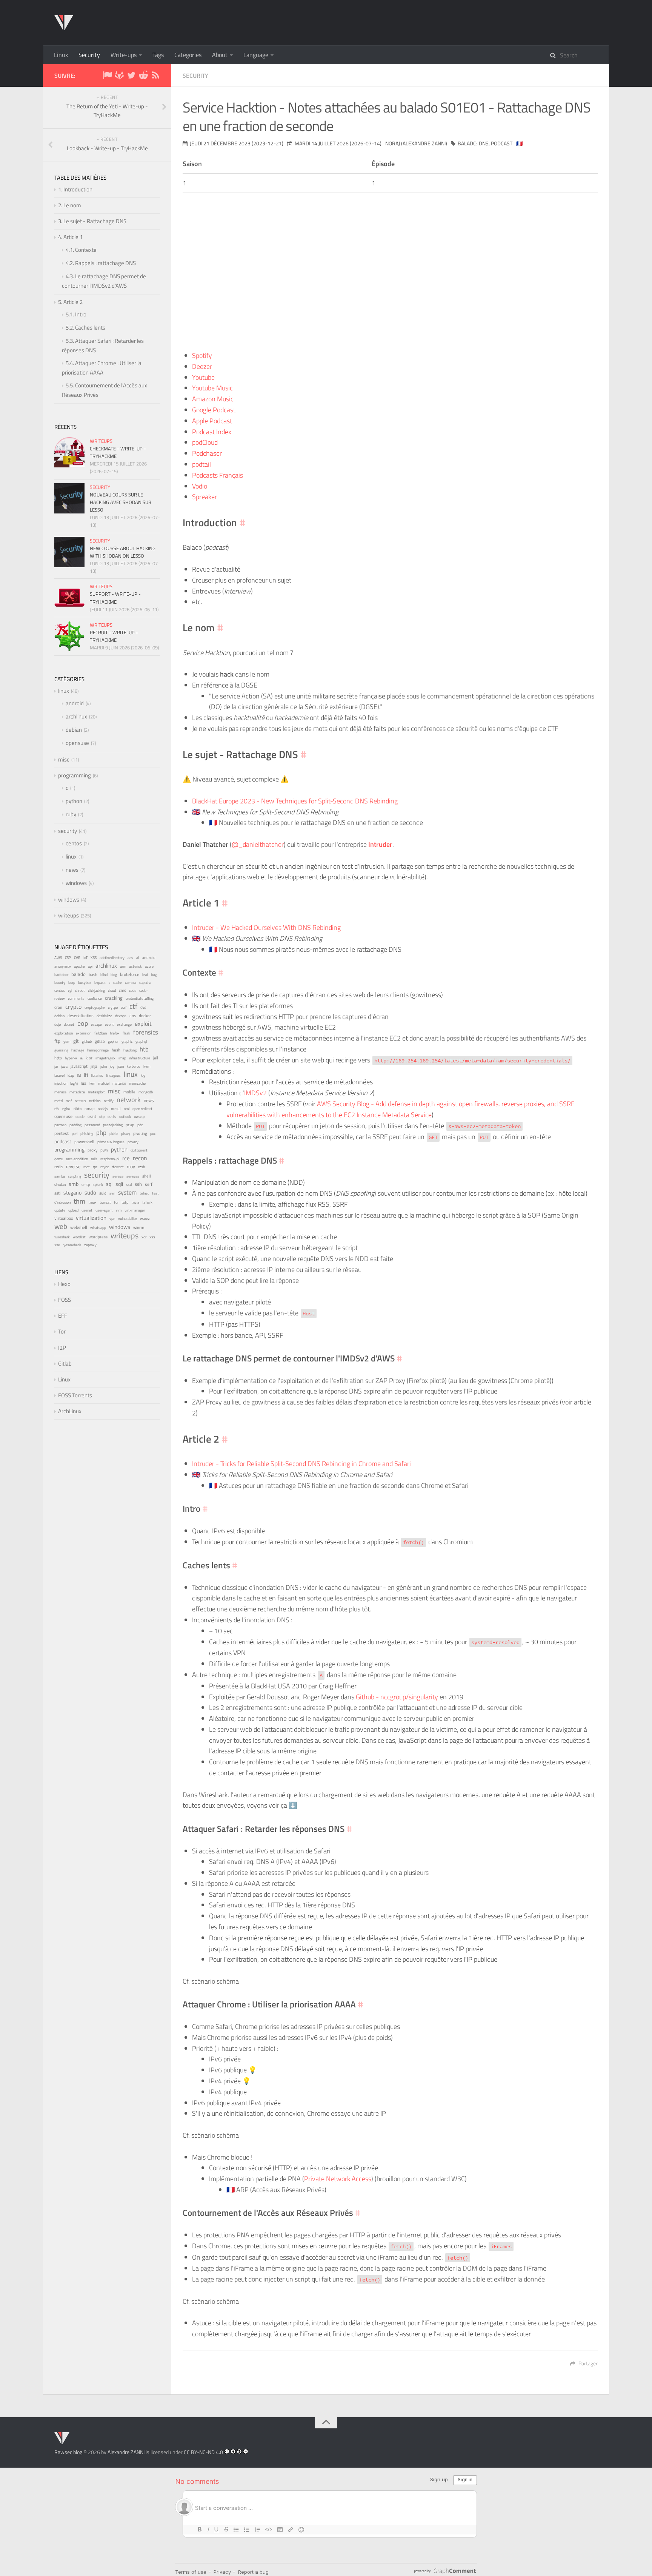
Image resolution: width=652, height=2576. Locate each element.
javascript (79, 1066)
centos (74, 843)
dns (484, 143)
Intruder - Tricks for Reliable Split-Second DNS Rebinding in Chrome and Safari (301, 1464)
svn (112, 1193)
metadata (77, 1092)
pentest (62, 1133)
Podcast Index (212, 432)
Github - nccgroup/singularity (397, 1697)
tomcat (105, 1202)
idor (89, 1058)
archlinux (76, 716)
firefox (115, 1033)
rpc (95, 1167)
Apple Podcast (212, 421)
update (60, 1210)
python (74, 801)
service (118, 1176)
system (127, 1192)
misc (64, 759)
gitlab (100, 1041)
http (58, 1058)
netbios (95, 1101)
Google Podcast (214, 410)
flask (126, 1033)
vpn (112, 1219)
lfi (86, 1075)
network (129, 1100)
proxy (92, 1150)
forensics (146, 1032)
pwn (104, 1150)
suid (103, 1193)
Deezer (202, 366)
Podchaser (207, 453)
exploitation (64, 1033)
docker (145, 1015)
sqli (119, 1184)
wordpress (98, 1237)
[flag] (107, 76)
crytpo (113, 1007)
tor (116, 1202)
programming (75, 775)
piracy (126, 1134)
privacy (133, 1142)
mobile (129, 1092)
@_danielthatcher (258, 844)
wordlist (79, 1237)
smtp (86, 1185)
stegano (72, 1193)
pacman (60, 1125)
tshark (147, 1202)
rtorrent (118, 1167)
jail (156, 1058)
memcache (137, 1083)
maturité (119, 1083)
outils (112, 1117)
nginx (66, 1108)
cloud (112, 990)
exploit (143, 1024)
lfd (79, 1075)
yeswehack (72, 1245)
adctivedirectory (112, 957)
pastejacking (113, 1125)
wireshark (62, 1237)
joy (112, 1066)
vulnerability (128, 1218)
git (76, 1041)
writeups (101, 441)
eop (83, 1023)
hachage (78, 1050)
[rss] (155, 76)
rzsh (141, 1167)
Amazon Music (213, 399)
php (101, 1133)
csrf (124, 1007)
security (195, 76)
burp (72, 983)
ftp (57, 1041)
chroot (80, 990)
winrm (139, 1227)
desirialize (104, 1016)
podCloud (205, 442)
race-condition (77, 1159)
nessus (80, 1101)
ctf (133, 1006)
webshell (79, 1227)
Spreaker (205, 497)
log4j (74, 1083)
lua (84, 1083)
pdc (140, 1125)
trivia (135, 1202)
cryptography (95, 1007)
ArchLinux (70, 1411)
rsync (105, 1167)
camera (131, 983)
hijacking (130, 1050)
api (90, 966)
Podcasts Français (218, 475)
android (75, 703)
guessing (61, 1050)
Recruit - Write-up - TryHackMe (114, 636)
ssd (129, 1185)
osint (92, 1116)
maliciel (104, 1083)
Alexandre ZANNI (126, 2452)
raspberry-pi (110, 1159)
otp (102, 1117)
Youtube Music (212, 388)
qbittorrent (139, 1150)
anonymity (63, 966)
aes (130, 958)
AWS (58, 958)
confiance (95, 998)
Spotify (202, 355)
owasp (139, 1117)
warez (145, 1219)
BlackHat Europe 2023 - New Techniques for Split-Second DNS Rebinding (295, 801)
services (133, 1176)
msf (69, 1101)
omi (127, 1109)
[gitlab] (119, 76)
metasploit (96, 1092)
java (64, 1066)
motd (58, 1101)
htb (144, 1049)
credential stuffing (140, 998)
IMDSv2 (255, 1093)
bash (93, 974)
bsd (145, 974)
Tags (158, 55)
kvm (147, 1066)
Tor (62, 1331)
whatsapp (98, 1228)
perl (75, 1134)
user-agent (104, 1210)
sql (109, 1184)
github (87, 1041)
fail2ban (101, 1033)
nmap (90, 1108)
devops (121, 1016)
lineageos (113, 1075)
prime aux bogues (111, 1142)
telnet (144, 1193)
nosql (116, 1108)
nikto (78, 1109)
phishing (87, 1134)
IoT (85, 958)
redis (59, 1167)
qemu (59, 1159)
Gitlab (65, 1364)
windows (76, 883)
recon (140, 1158)
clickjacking (96, 990)
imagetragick (105, 1058)
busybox (85, 983)
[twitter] (131, 76)
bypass (100, 982)
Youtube (203, 377)
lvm (92, 1083)
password (92, 1125)
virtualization (91, 1218)
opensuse (77, 743)
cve (143, 1007)
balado (467, 143)
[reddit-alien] (143, 76)
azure (149, 966)
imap (122, 1058)
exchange (124, 1024)
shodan (60, 1184)
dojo (58, 1024)
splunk (98, 1185)
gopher (113, 1041)
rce (126, 1158)
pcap (130, 1125)
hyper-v (71, 1058)
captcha (145, 983)
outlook (125, 1117)
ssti (57, 1193)
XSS (94, 958)
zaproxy (90, 1245)
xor (144, 1237)
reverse (73, 1166)
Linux (61, 55)
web (61, 1226)
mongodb (146, 1092)
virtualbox (64, 1218)
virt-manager (135, 1210)
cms (122, 990)
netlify (109, 1101)
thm (79, 1201)
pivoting (140, 1133)
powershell (84, 1142)
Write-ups (124, 55)
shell (147, 1176)
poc (153, 1134)
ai (138, 957)
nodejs (103, 1108)
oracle (80, 1117)
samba (60, 1176)
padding (75, 1125)
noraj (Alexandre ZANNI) (416, 143)
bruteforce (130, 974)
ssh (138, 1184)
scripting (75, 1176)
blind (104, 975)
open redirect (142, 1109)
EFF (63, 1316)
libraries (97, 1075)
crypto (73, 1006)
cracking (114, 998)
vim (119, 1210)
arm (123, 966)
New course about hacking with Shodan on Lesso (123, 552)
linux (64, 691)
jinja (94, 1066)
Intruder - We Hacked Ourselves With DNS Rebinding (266, 927)
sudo (90, 1192)
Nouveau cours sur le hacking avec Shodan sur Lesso (121, 502)
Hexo (64, 1284)
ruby (71, 814)
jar (56, 1066)
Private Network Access (338, 2179)
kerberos (134, 1066)
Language (256, 55)
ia (81, 1058)
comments (76, 998)
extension (84, 1033)
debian (74, 730)
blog (114, 975)
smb (74, 1184)
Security (89, 55)
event (109, 1024)
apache (79, 966)
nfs (57, 1108)
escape (96, 1024)
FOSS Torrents (75, 1395)
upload (73, 1210)
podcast (502, 143)
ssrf (149, 1184)
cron (58, 1007)
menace (60, 1092)
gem (67, 1041)
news (72, 870)
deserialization (81, 1016)
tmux (92, 1202)
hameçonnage (98, 1050)
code (133, 990)
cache (118, 983)
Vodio (200, 486)
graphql (141, 1041)
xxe (57, 1245)
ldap (71, 1075)
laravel (59, 1075)
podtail (201, 464)
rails (94, 1159)
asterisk (135, 966)
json (121, 1066)
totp (125, 1202)
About (220, 55)
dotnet (69, 1024)
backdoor (61, 975)
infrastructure (140, 1058)
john (104, 1066)
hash (116, 1050)
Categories (188, 55)
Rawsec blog (68, 2452)
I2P (62, 1348)
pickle (114, 1134)
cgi (70, 990)
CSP (68, 958)
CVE (77, 958)
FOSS (65, 1300)
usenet (87, 1210)
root (87, 1167)
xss (152, 1237)
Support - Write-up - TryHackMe (115, 598)
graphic (127, 1041)
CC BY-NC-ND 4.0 (203, 2452)
